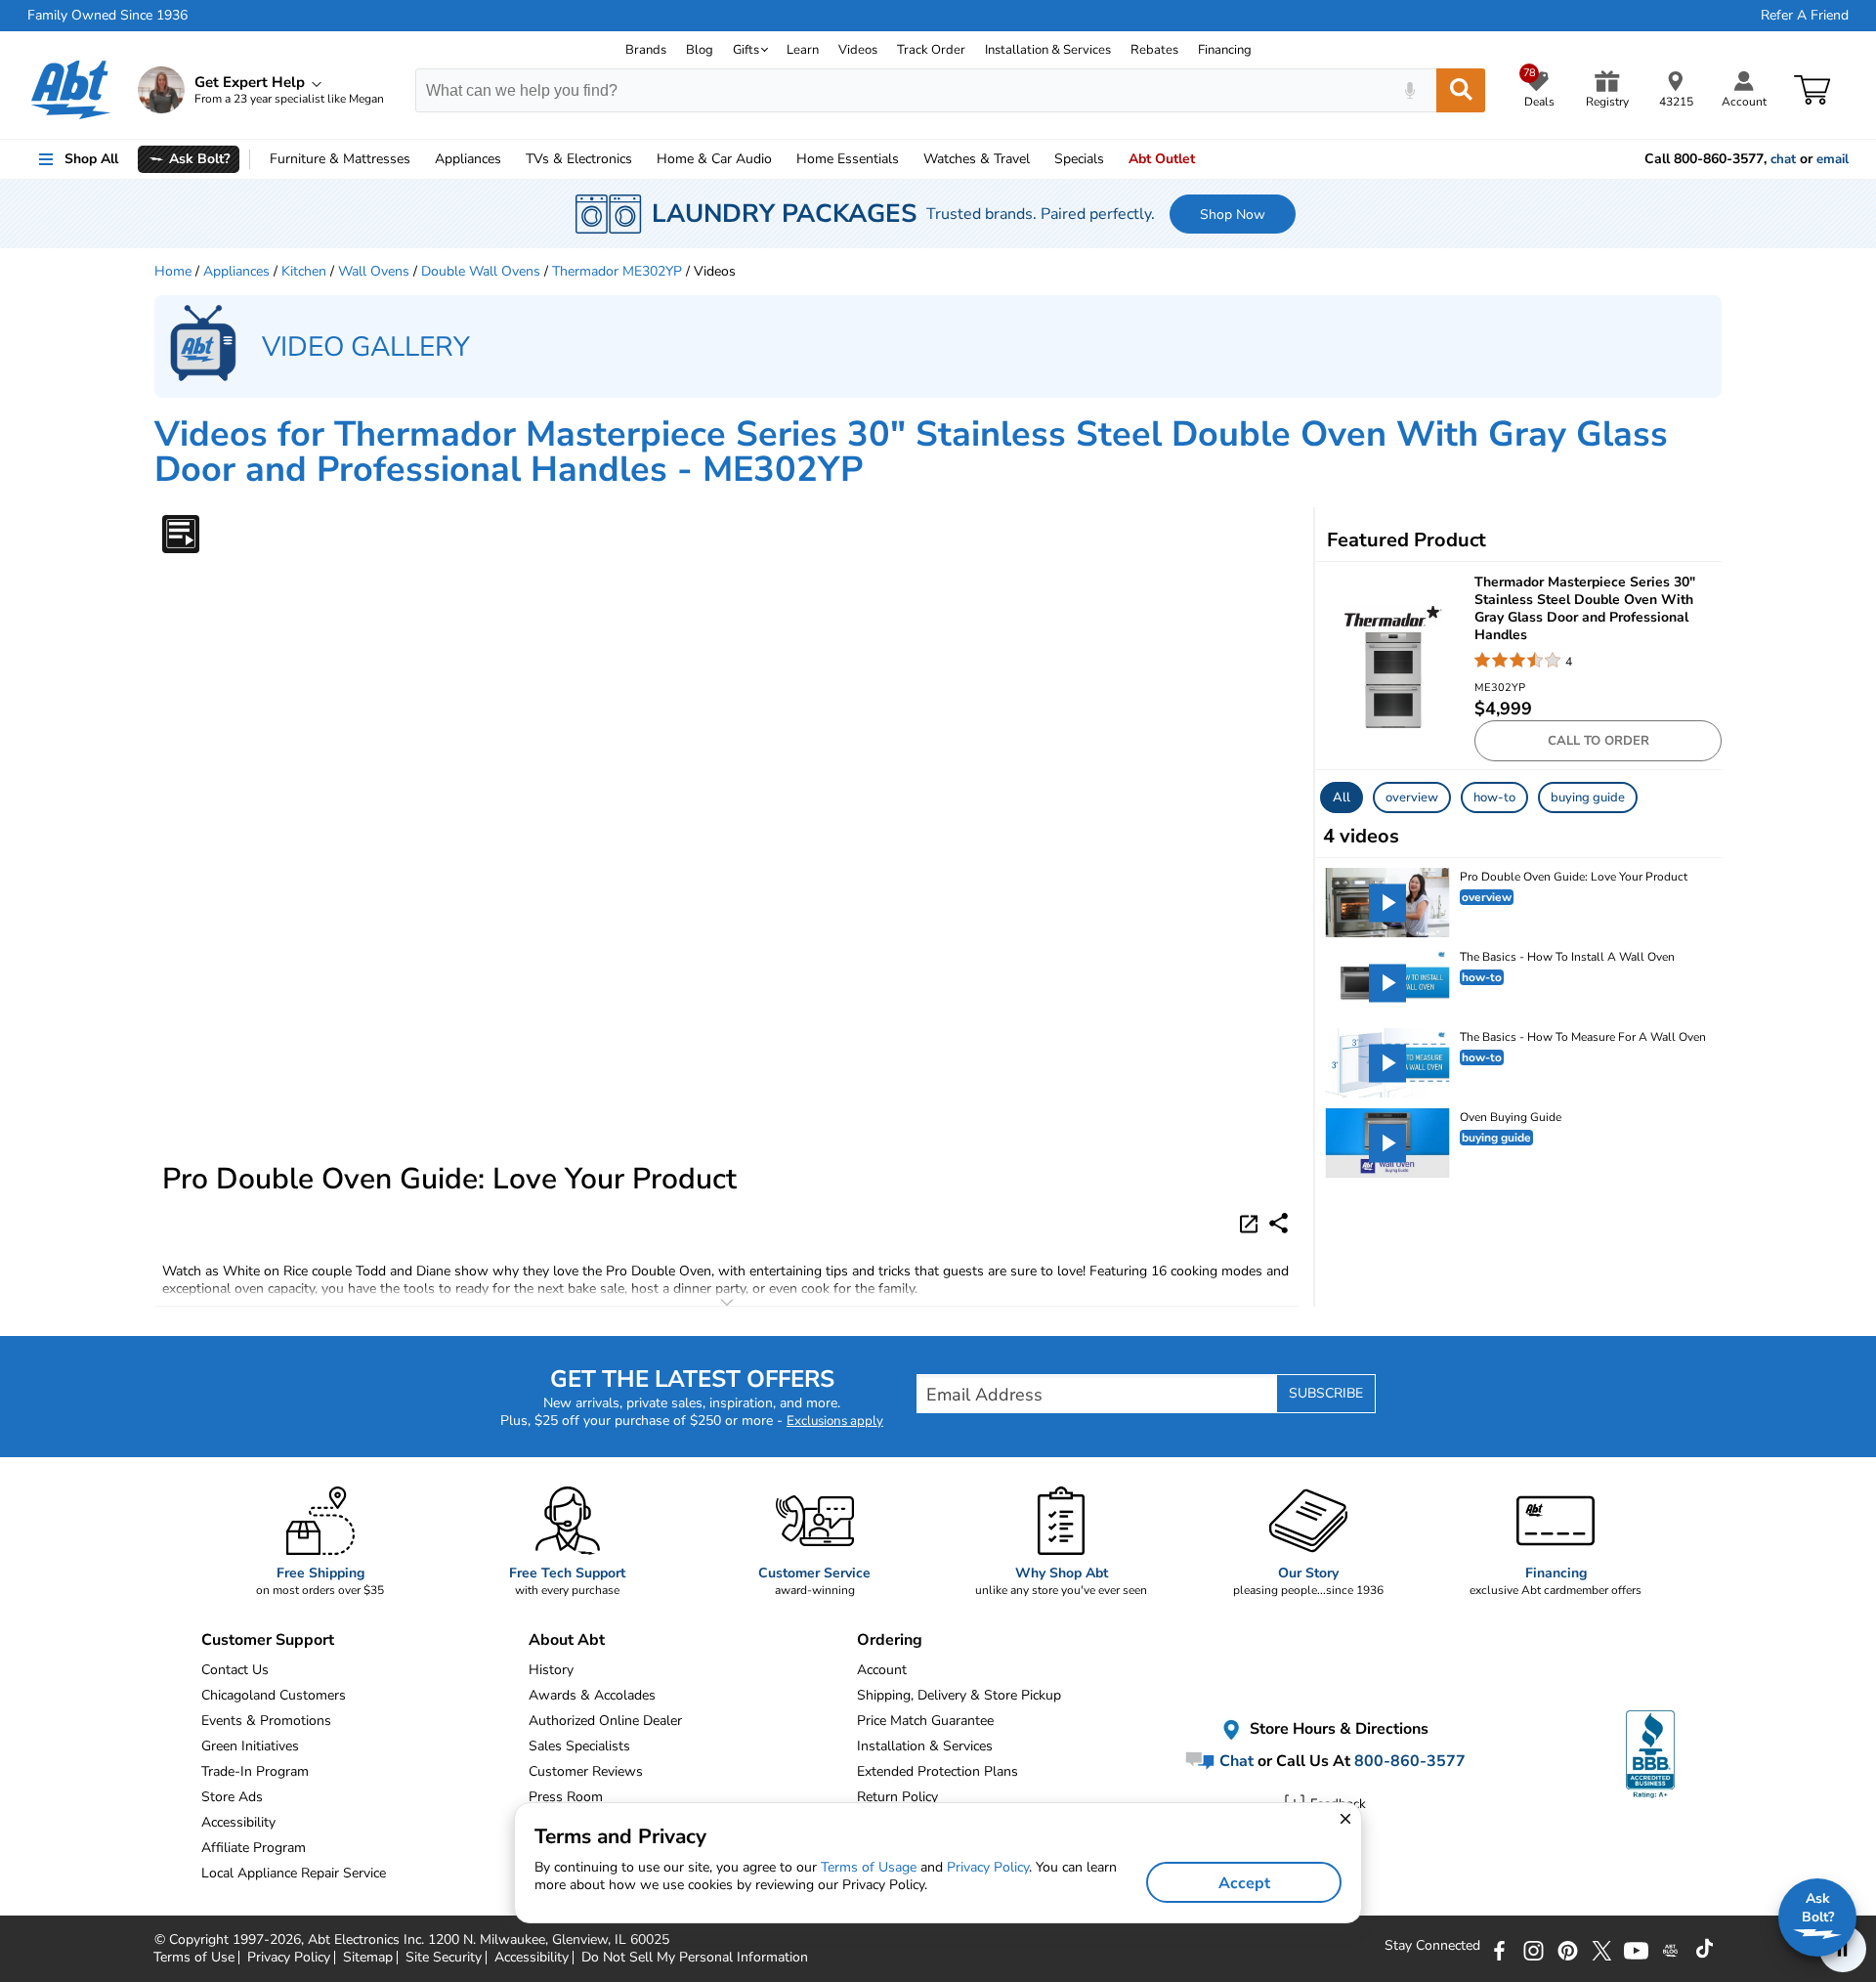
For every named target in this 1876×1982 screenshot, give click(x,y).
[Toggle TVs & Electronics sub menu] (641, 159)
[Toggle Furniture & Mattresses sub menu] (419, 159)
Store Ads (232, 1797)
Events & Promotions (266, 1721)
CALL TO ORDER (1599, 741)
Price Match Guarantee (925, 1721)
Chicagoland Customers (274, 1695)
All (1342, 797)
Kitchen (304, 271)
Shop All (91, 159)
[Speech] (1409, 90)
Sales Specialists (579, 1746)
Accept (1244, 1883)
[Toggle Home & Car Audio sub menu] (781, 159)
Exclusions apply (835, 1421)
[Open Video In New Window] (1252, 1223)
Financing (1225, 50)
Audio (714, 159)
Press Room (566, 1797)
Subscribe (1326, 1393)
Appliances (468, 159)
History (551, 1670)
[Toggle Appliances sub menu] (510, 159)
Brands (646, 50)
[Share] (1279, 1223)
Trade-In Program (255, 1771)
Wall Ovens (374, 271)
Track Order (931, 50)
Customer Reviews (586, 1771)
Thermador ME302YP (617, 271)
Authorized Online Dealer (605, 1721)
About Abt (567, 1640)
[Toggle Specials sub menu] (1113, 159)
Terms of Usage (869, 1867)
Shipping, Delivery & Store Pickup (959, 1695)
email (1833, 159)
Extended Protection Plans (938, 1771)
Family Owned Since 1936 (107, 16)
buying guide (1588, 797)
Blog (700, 50)
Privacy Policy (988, 1867)
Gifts (746, 50)
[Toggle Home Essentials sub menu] (908, 159)
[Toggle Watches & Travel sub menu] (1039, 159)
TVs (579, 159)
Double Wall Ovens (481, 271)
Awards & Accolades (592, 1695)
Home (848, 159)
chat (1783, 159)
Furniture (340, 159)
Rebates (1154, 50)
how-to (1494, 797)
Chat (1235, 1761)
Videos (858, 50)
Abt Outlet (1162, 159)
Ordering (890, 1640)
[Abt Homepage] (71, 90)
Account (882, 1670)
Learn (803, 50)
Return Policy (897, 1797)
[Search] (1461, 90)
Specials (1079, 159)
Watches (977, 159)
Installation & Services (1048, 50)
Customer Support (268, 1640)
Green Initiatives (250, 1746)
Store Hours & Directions (1337, 1730)
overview (1412, 797)
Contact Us (235, 1670)
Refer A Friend (1805, 16)
